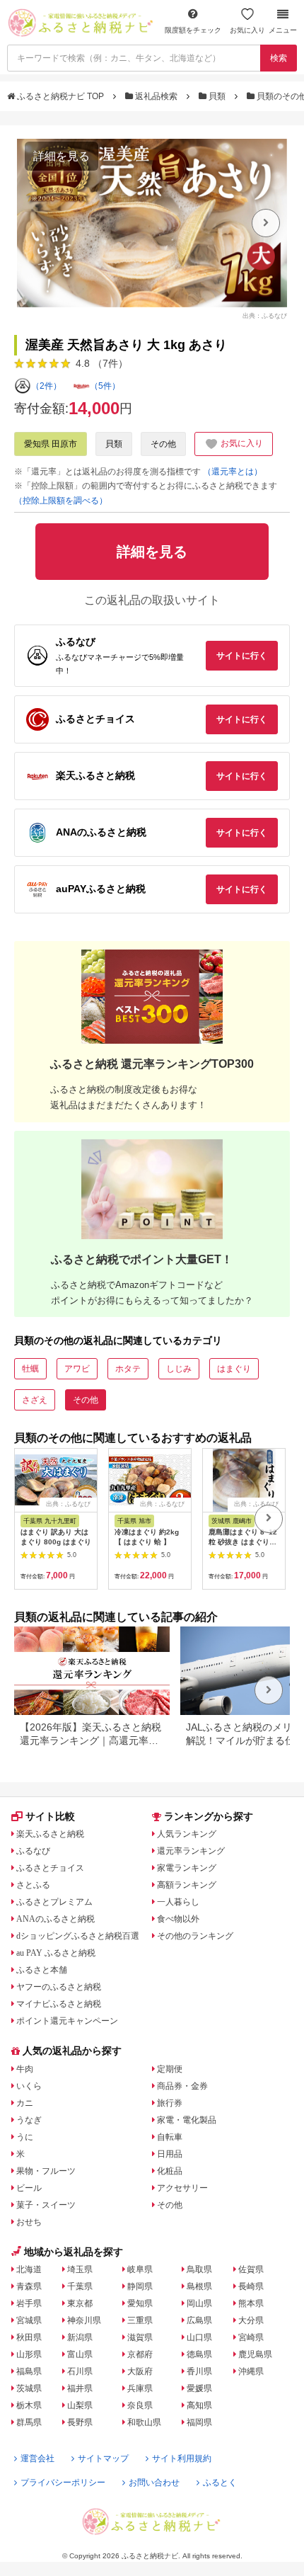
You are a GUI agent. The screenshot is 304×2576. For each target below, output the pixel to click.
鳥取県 (199, 2269)
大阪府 (140, 2371)
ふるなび (33, 1851)
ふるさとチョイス (50, 1868)
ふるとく (220, 2483)
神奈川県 (84, 2320)
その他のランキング (195, 1936)
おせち (29, 2222)
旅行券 (170, 2103)
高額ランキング (187, 1885)
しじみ (179, 1369)
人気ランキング (187, 1834)
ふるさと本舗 (42, 1970)
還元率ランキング (191, 1851)
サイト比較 (50, 1816)
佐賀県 (251, 2269)
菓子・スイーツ (46, 2205)
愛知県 (140, 2303)
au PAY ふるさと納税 (56, 1953)
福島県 (29, 2371)
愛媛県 (199, 2388)
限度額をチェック (193, 30)
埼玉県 (80, 2269)
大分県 (251, 2320)
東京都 (80, 2303)
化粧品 (170, 2171)
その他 (163, 444)
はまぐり (234, 1369)
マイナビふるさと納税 (59, 2004)
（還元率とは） (233, 472)
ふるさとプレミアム (54, 1902)
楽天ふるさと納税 (50, 1834)
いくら (29, 2086)
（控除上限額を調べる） (61, 501)
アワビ (77, 1369)
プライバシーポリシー (63, 2483)
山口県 (199, 2337)
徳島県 (199, 2354)
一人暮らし (178, 1902)
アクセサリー (182, 2188)
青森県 (29, 2286)
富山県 (80, 2354)
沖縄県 (251, 2371)
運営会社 (37, 2458)
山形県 (29, 2354)
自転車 (170, 2137)
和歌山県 (144, 2422)
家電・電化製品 (187, 2120)
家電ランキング (187, 1868)
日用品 (170, 2154)
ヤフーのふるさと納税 (59, 1987)
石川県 (80, 2371)
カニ (25, 2103)
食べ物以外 (178, 1919)
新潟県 (80, 2337)
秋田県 (29, 2337)
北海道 (29, 2269)
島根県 (199, 2286)
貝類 (217, 96)
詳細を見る (62, 156)
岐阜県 (140, 2269)
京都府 (140, 2354)
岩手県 (29, 2303)
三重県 (140, 2320)
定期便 (170, 2069)
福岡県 (199, 2422)
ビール (29, 2188)
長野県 (80, 2422)
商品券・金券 (182, 2086)
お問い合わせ (154, 2483)
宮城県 (29, 2320)
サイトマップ (103, 2458)
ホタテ (128, 1369)
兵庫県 (140, 2388)
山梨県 (80, 2405)
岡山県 (199, 2303)
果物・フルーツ (46, 2171)
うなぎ (29, 2120)
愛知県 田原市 (51, 444)
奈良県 (140, 2405)
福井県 (80, 2388)
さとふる (33, 1885)
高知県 (199, 2405)
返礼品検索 (156, 96)
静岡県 (140, 2286)
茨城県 (29, 2388)
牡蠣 (30, 1369)
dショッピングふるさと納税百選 (78, 1936)
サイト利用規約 (182, 2458)
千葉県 (80, 2286)
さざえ (35, 1400)
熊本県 (251, 2303)
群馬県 (29, 2422)
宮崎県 (251, 2337)
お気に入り (247, 30)
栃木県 (29, 2405)
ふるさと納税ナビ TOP (60, 96)
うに (25, 2137)
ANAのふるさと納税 (55, 1919)
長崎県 (251, 2286)
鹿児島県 (255, 2354)
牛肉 (25, 2069)
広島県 (199, 2320)
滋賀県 (140, 2337)
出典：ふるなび (265, 315)
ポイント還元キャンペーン (67, 2021)
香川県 (199, 2371)
